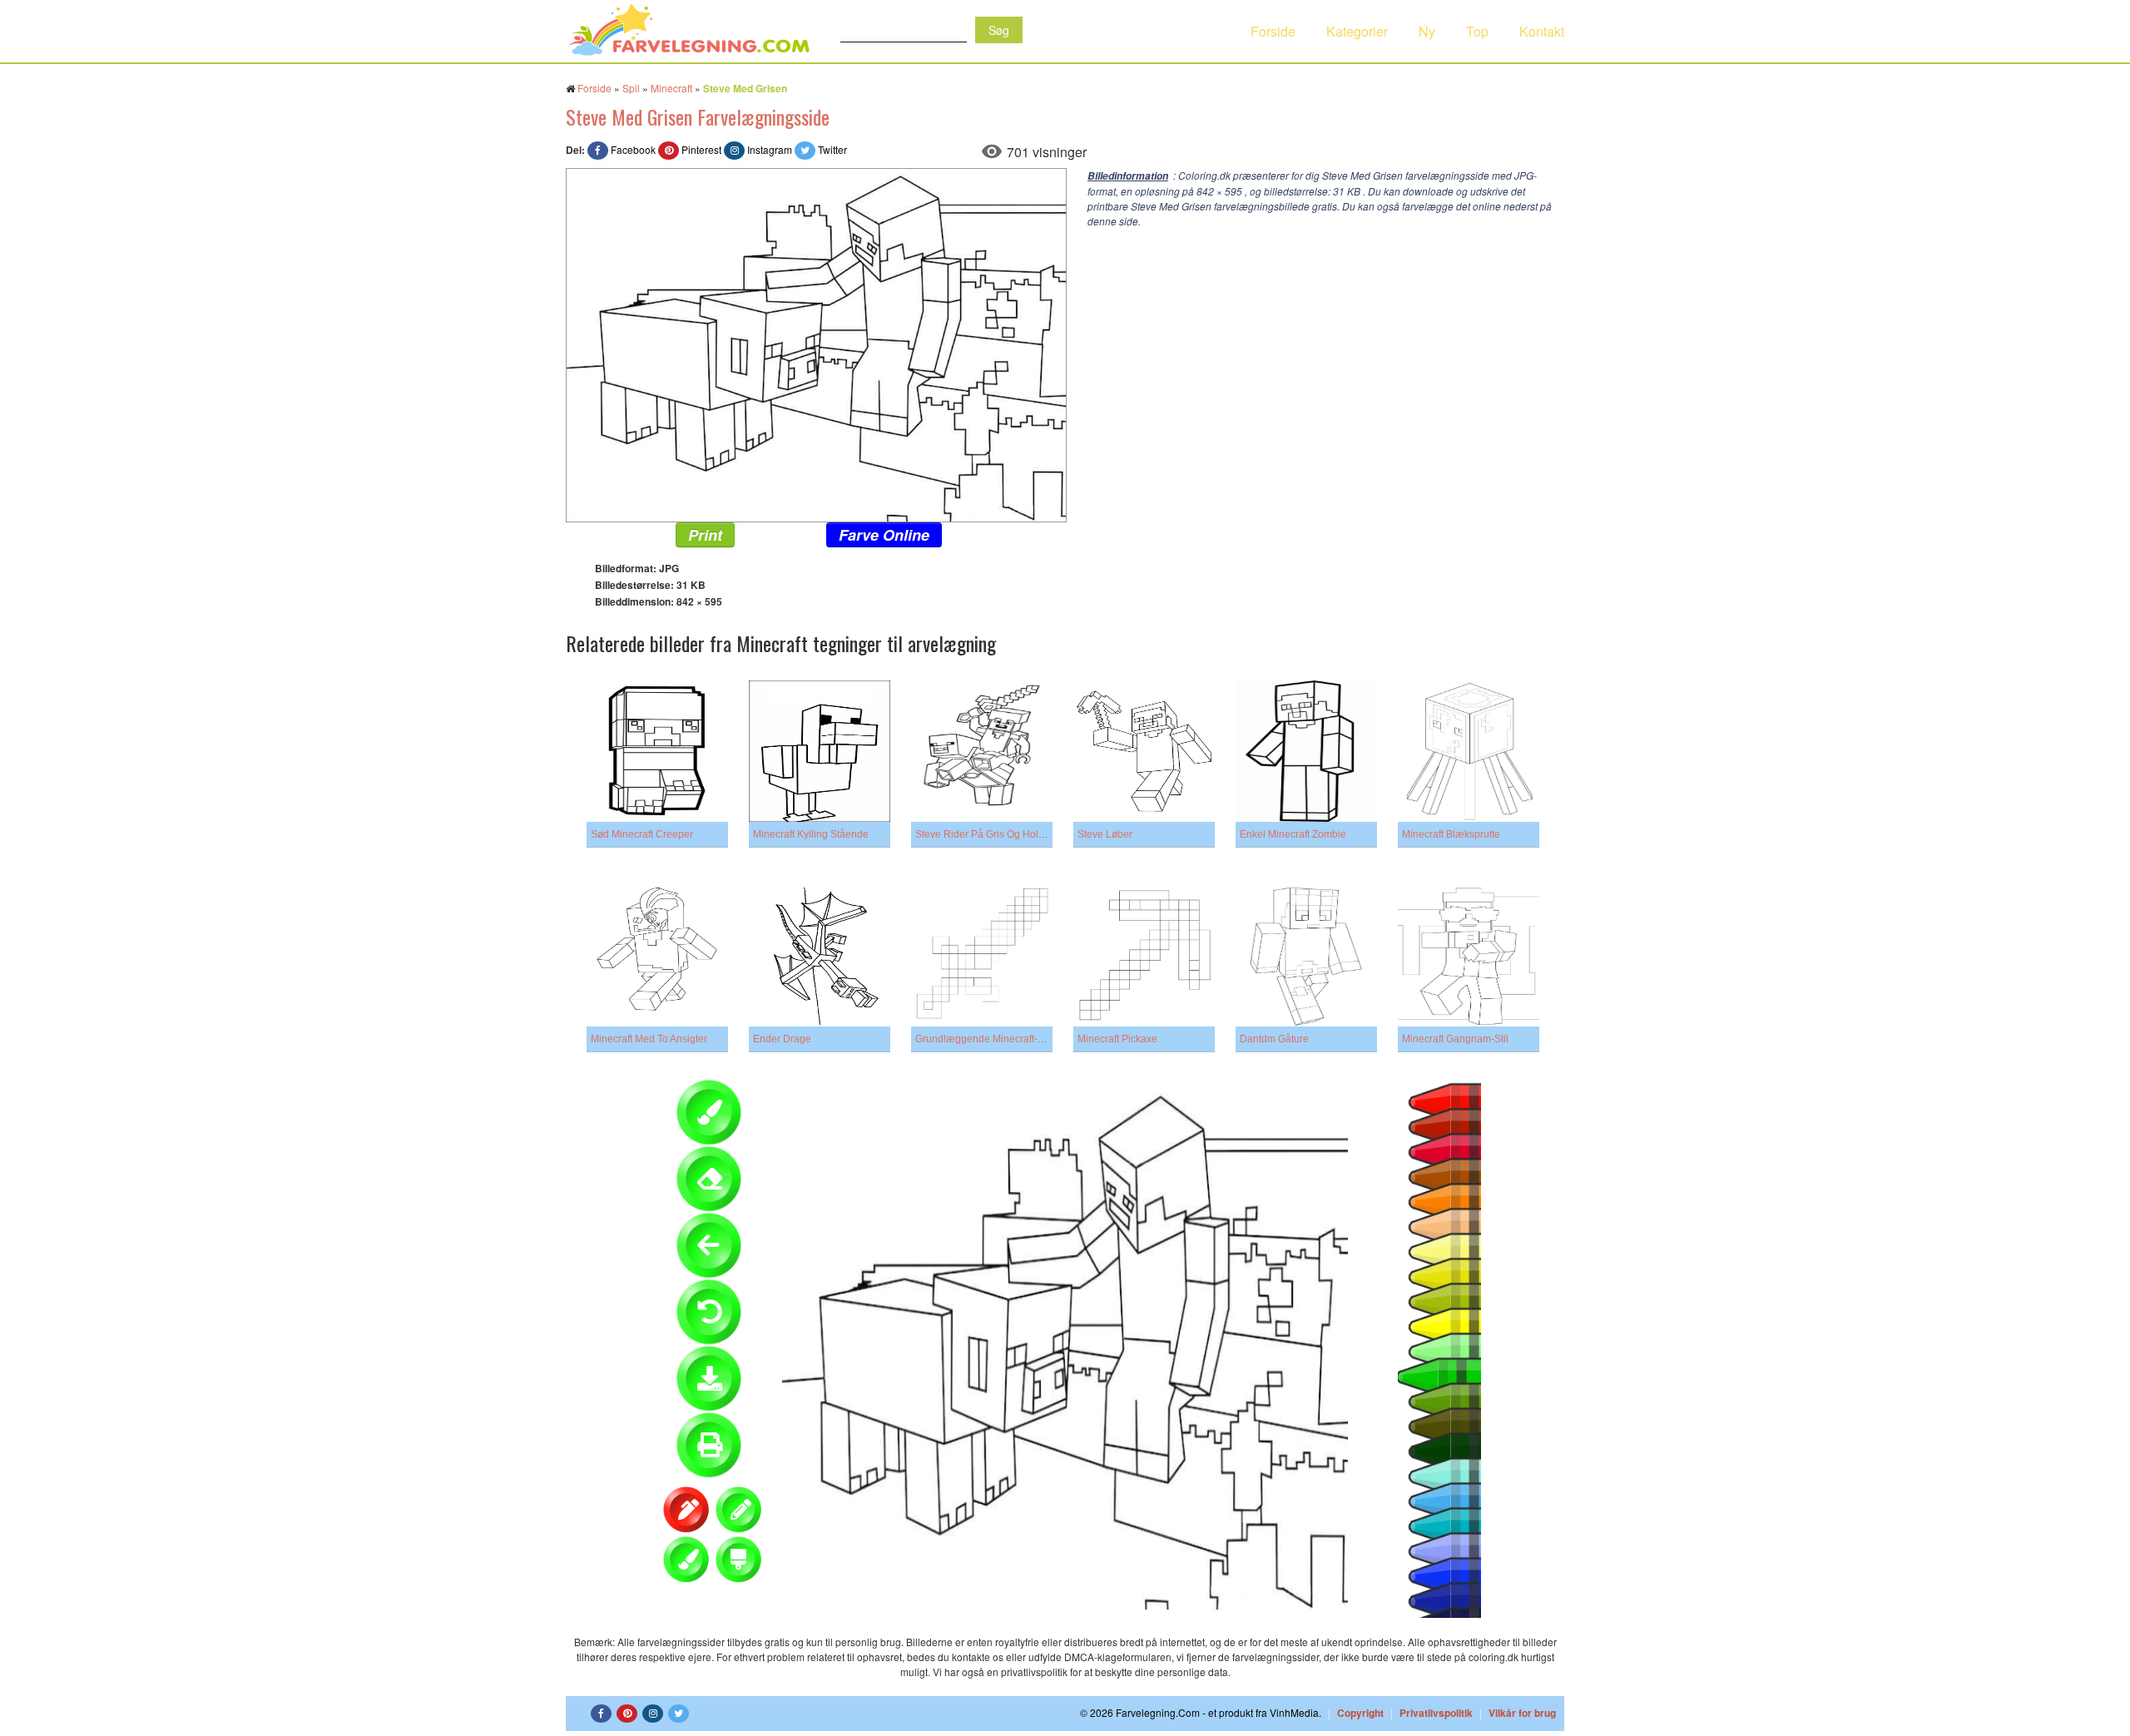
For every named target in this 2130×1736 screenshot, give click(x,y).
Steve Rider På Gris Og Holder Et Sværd (1006, 834)
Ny (1427, 31)
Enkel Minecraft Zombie (1293, 834)
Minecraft (671, 88)
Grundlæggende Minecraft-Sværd (991, 1039)
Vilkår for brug (1522, 1713)
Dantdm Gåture (1274, 1039)
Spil (631, 88)
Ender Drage (782, 1039)
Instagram (770, 149)
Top (1477, 31)
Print (705, 535)
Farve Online (884, 535)
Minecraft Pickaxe (1117, 1039)
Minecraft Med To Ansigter (649, 1039)
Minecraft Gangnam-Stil (1455, 1039)
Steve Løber (1105, 834)
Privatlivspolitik (1436, 1713)
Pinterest (701, 149)
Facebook (633, 149)
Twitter (832, 149)
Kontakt (1542, 31)
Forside (1273, 31)
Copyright (1360, 1713)
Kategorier (1357, 31)
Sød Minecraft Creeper (642, 834)
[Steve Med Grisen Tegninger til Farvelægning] (816, 343)
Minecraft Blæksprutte (1451, 834)
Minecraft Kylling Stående (811, 834)
